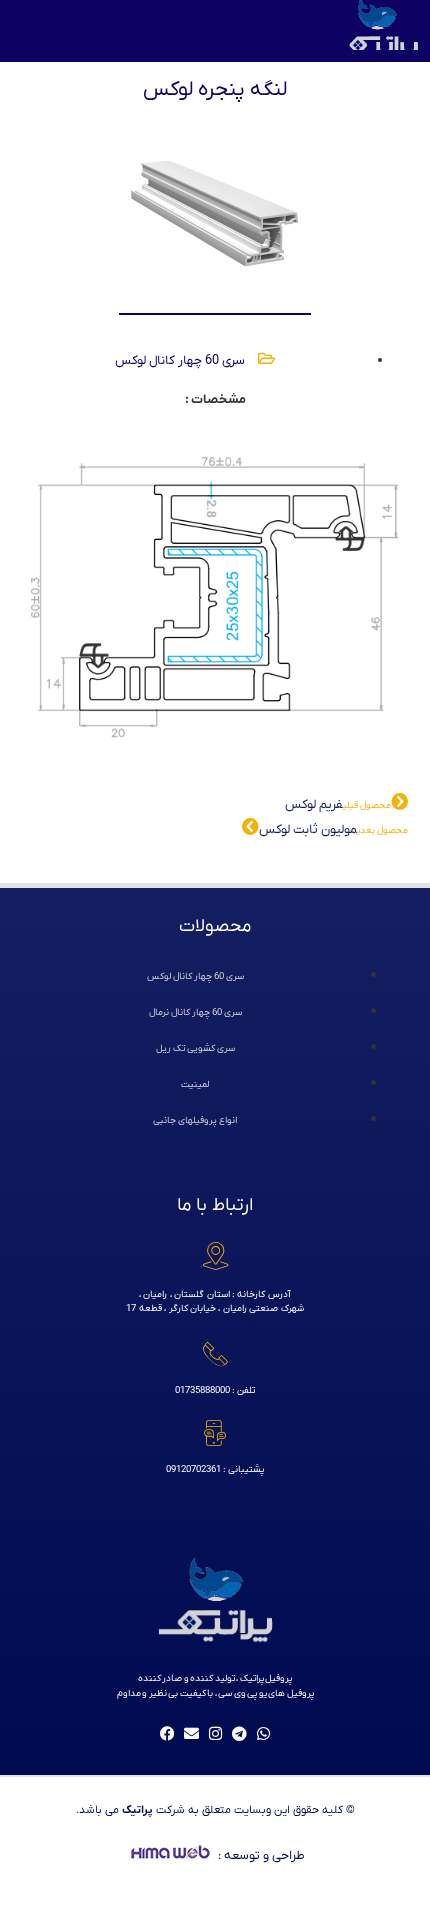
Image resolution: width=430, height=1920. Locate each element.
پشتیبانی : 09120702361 (215, 1469)
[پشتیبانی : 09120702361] (215, 1433)
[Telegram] (239, 1733)
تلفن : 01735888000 (215, 1390)
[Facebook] (167, 1733)
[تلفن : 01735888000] (215, 1354)
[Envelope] (191, 1733)
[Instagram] (215, 1733)
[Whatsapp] (263, 1733)
